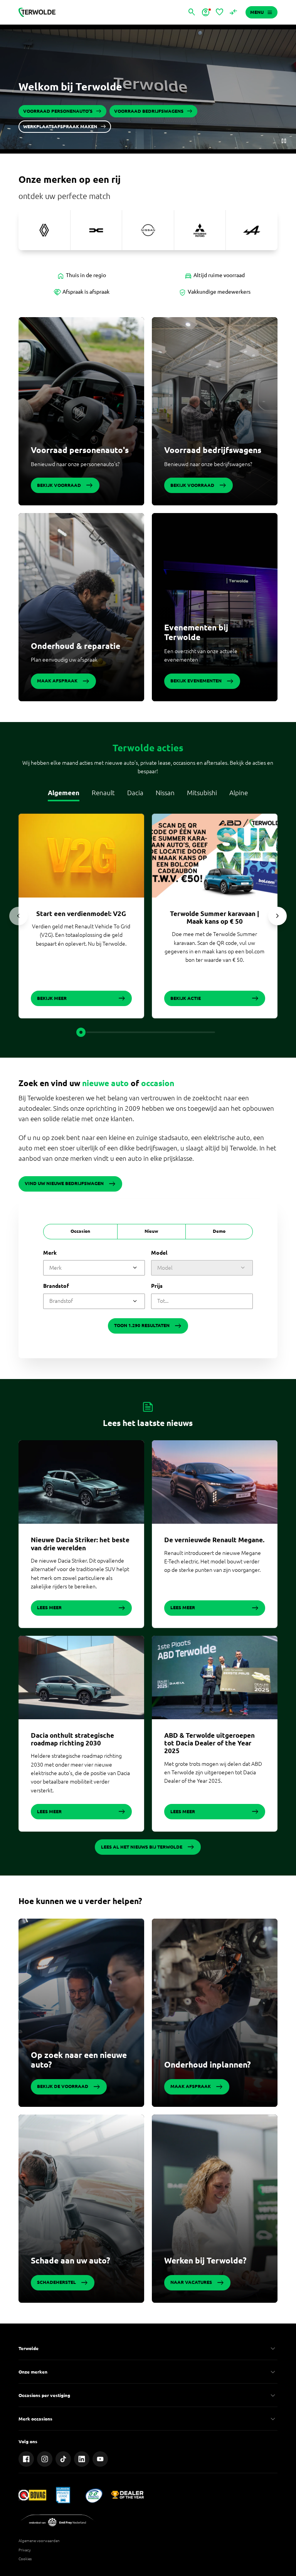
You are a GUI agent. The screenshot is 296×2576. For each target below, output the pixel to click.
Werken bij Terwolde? (205, 2260)
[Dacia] (96, 230)
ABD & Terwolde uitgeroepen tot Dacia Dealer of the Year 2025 (209, 1743)
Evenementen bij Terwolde (196, 632)
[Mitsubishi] (200, 230)
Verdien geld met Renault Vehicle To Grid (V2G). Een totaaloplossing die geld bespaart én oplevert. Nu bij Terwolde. (81, 935)
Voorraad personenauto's (80, 450)
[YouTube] (100, 2459)
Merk (50, 1253)
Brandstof (56, 1286)
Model (159, 1253)
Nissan (165, 793)
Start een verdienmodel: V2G (81, 914)
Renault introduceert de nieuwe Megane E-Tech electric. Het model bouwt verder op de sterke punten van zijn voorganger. (213, 1562)
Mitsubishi (202, 793)
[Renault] (44, 230)
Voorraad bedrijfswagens (213, 450)
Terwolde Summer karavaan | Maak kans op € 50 (214, 917)
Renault (103, 793)
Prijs (157, 1286)
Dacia (135, 793)
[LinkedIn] (82, 2459)
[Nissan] (148, 230)
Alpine (239, 793)
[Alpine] (252, 230)
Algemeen (64, 793)
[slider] (81, 1032)
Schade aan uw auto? (71, 2260)
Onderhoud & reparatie (76, 646)
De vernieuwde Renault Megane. (214, 1540)
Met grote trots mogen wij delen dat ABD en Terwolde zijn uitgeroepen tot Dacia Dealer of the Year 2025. (213, 1773)
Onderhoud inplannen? (208, 2064)
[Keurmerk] (32, 2495)
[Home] (37, 12)
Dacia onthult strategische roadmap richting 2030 (72, 1739)
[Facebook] (26, 2459)
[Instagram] (45, 2459)
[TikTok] (63, 2459)
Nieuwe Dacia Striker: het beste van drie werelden (80, 1544)
